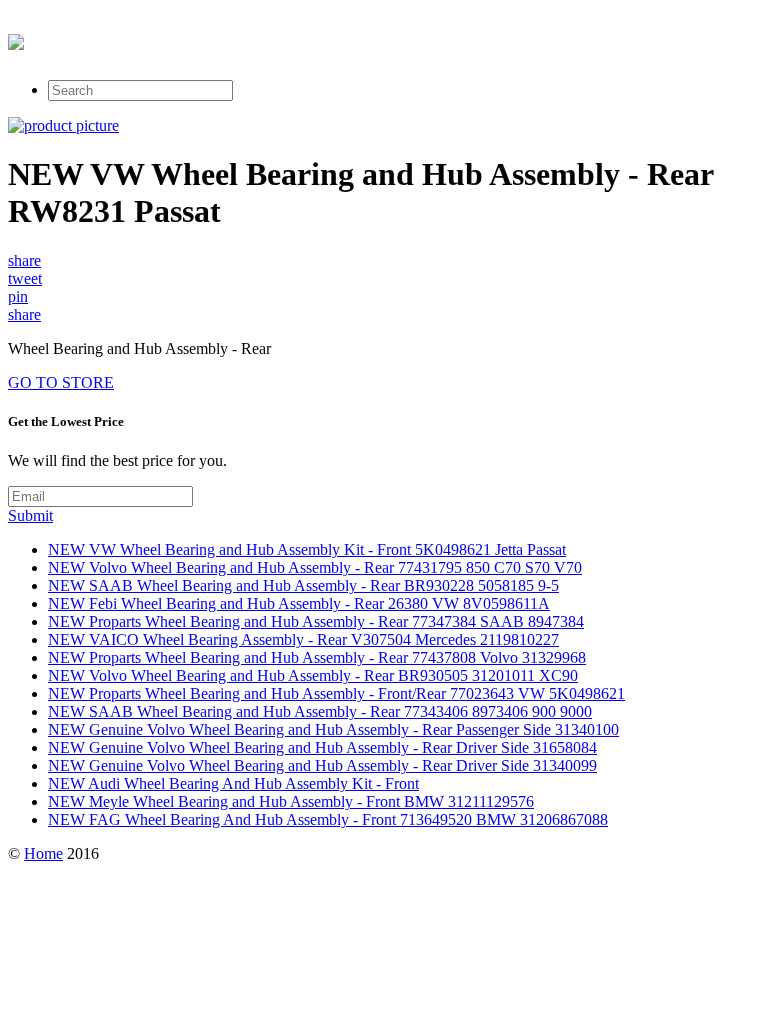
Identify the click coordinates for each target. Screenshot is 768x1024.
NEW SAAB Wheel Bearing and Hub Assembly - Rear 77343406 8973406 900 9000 (320, 711)
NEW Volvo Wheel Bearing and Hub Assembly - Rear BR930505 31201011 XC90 (313, 675)
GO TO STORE (61, 382)
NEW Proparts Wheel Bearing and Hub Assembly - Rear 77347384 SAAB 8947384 (316, 621)
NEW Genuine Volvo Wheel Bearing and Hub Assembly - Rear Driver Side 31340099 (322, 765)
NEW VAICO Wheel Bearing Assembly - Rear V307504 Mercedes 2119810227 (303, 639)
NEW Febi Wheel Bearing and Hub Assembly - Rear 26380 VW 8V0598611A (299, 603)
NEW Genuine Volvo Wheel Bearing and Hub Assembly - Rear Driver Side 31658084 (322, 747)
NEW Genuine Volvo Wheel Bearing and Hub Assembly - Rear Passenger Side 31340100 (333, 729)
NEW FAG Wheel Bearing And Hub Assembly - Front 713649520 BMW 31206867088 (328, 819)
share (24, 260)
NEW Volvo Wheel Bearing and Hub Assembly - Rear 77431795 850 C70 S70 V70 (315, 567)
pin (18, 296)
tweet (25, 278)
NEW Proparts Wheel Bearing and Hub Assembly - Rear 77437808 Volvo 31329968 (317, 657)
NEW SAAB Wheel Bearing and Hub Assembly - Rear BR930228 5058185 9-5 (303, 585)
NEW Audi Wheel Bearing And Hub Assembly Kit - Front (233, 783)
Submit (30, 515)
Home (43, 853)
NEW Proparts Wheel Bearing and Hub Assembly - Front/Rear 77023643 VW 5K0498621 (336, 693)
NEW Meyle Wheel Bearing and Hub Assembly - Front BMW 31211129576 (291, 801)
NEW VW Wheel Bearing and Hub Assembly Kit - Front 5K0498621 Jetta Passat (307, 549)
